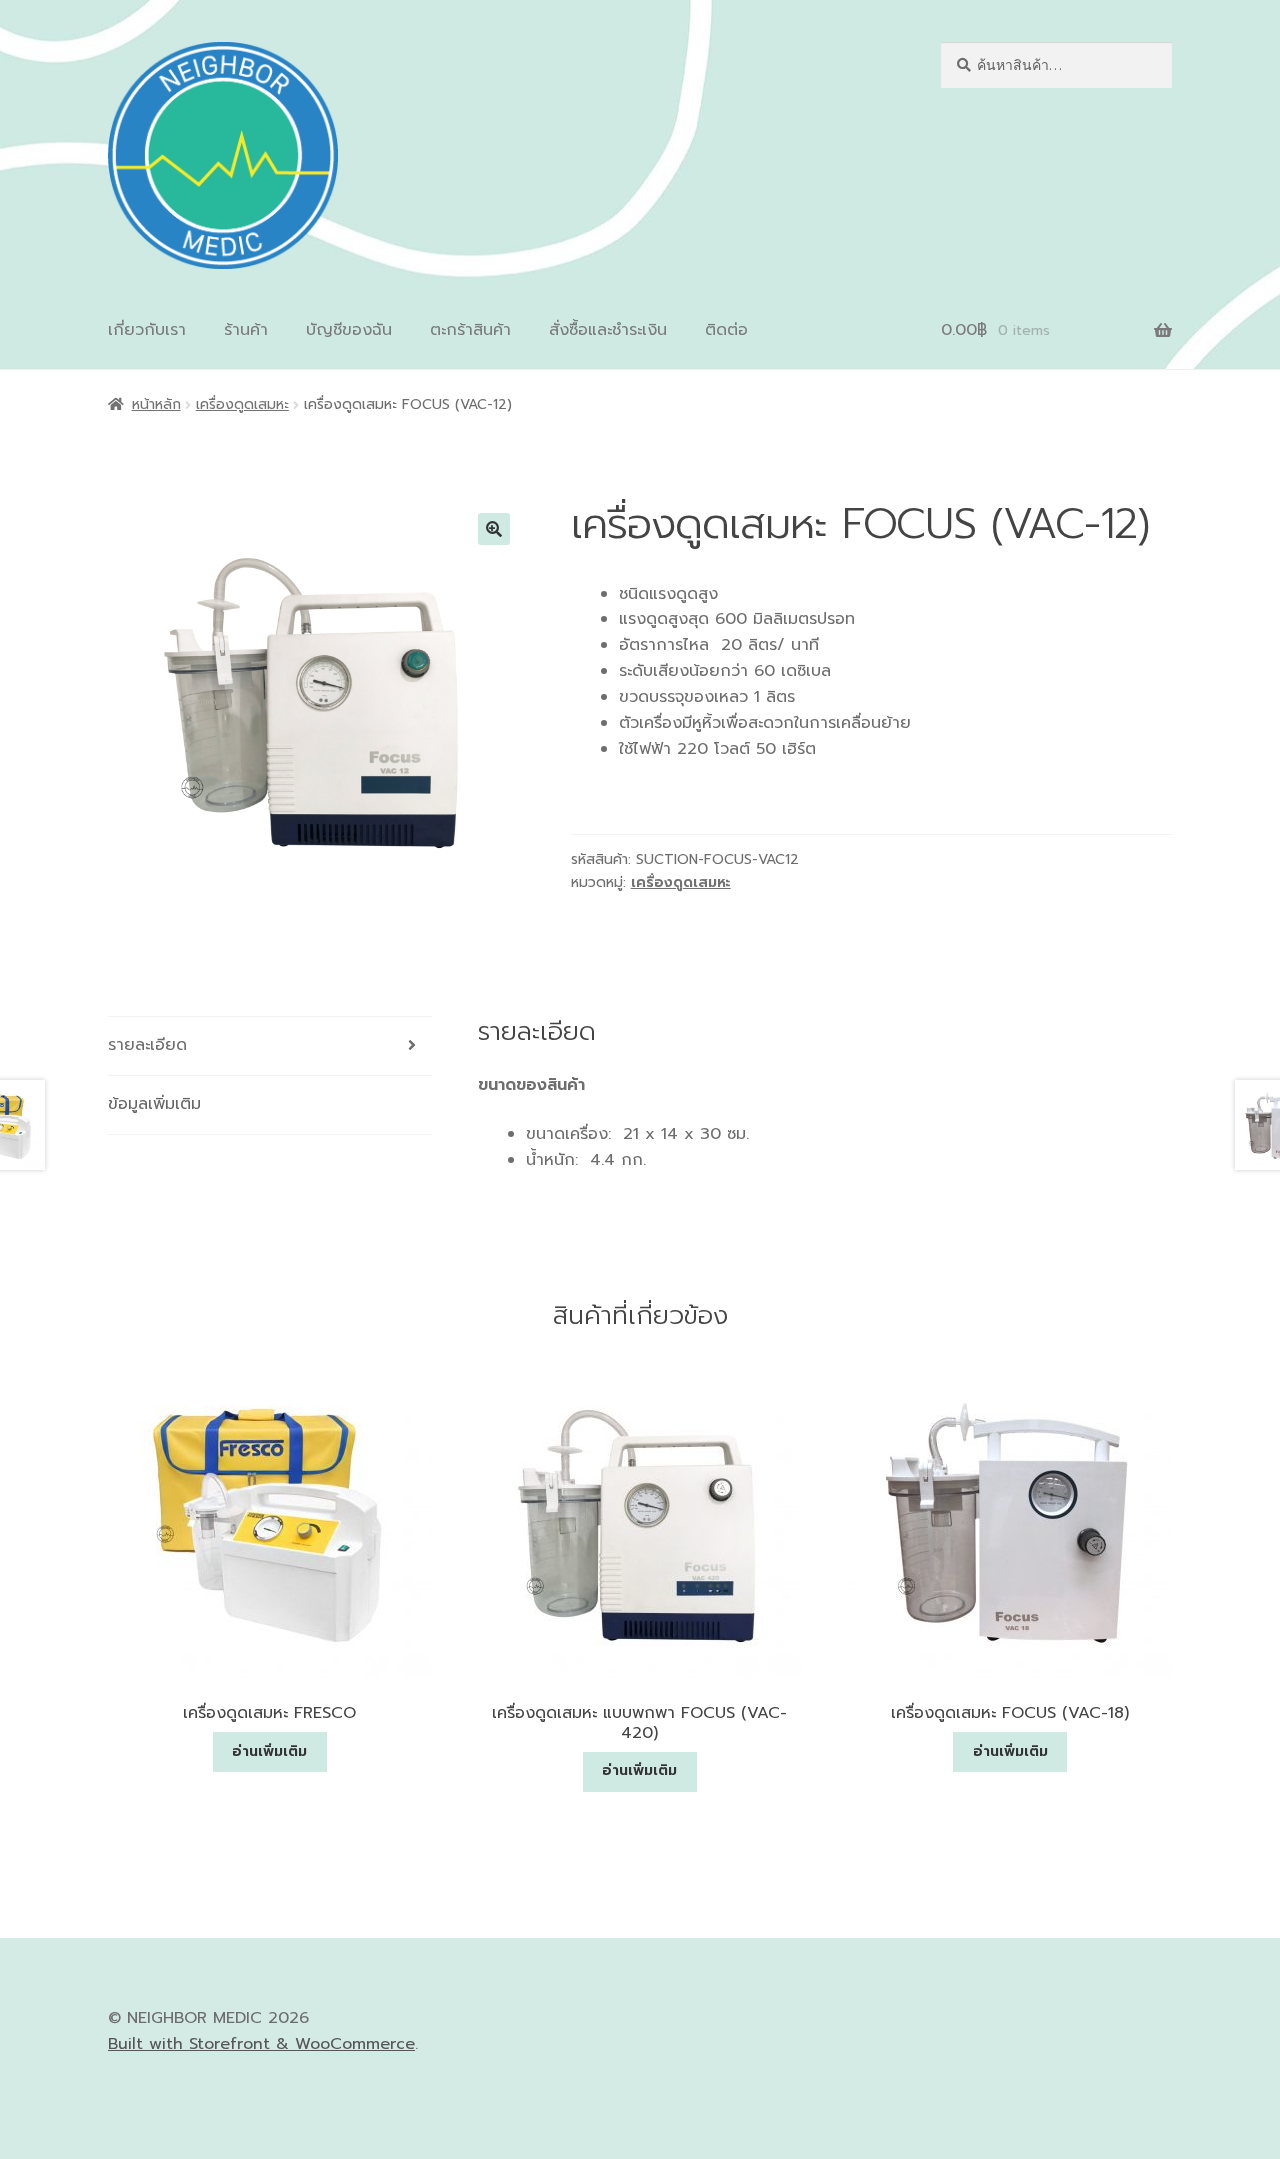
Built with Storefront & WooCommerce (261, 2044)
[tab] (270, 1046)
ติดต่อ (726, 330)
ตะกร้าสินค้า (470, 330)
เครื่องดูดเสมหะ (242, 404)
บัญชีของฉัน (349, 330)
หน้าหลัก (156, 404)
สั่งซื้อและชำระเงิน (608, 330)
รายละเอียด (147, 1045)
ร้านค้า (246, 330)
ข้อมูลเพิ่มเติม (154, 1104)
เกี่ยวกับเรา (147, 330)
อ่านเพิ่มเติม (269, 1751)
